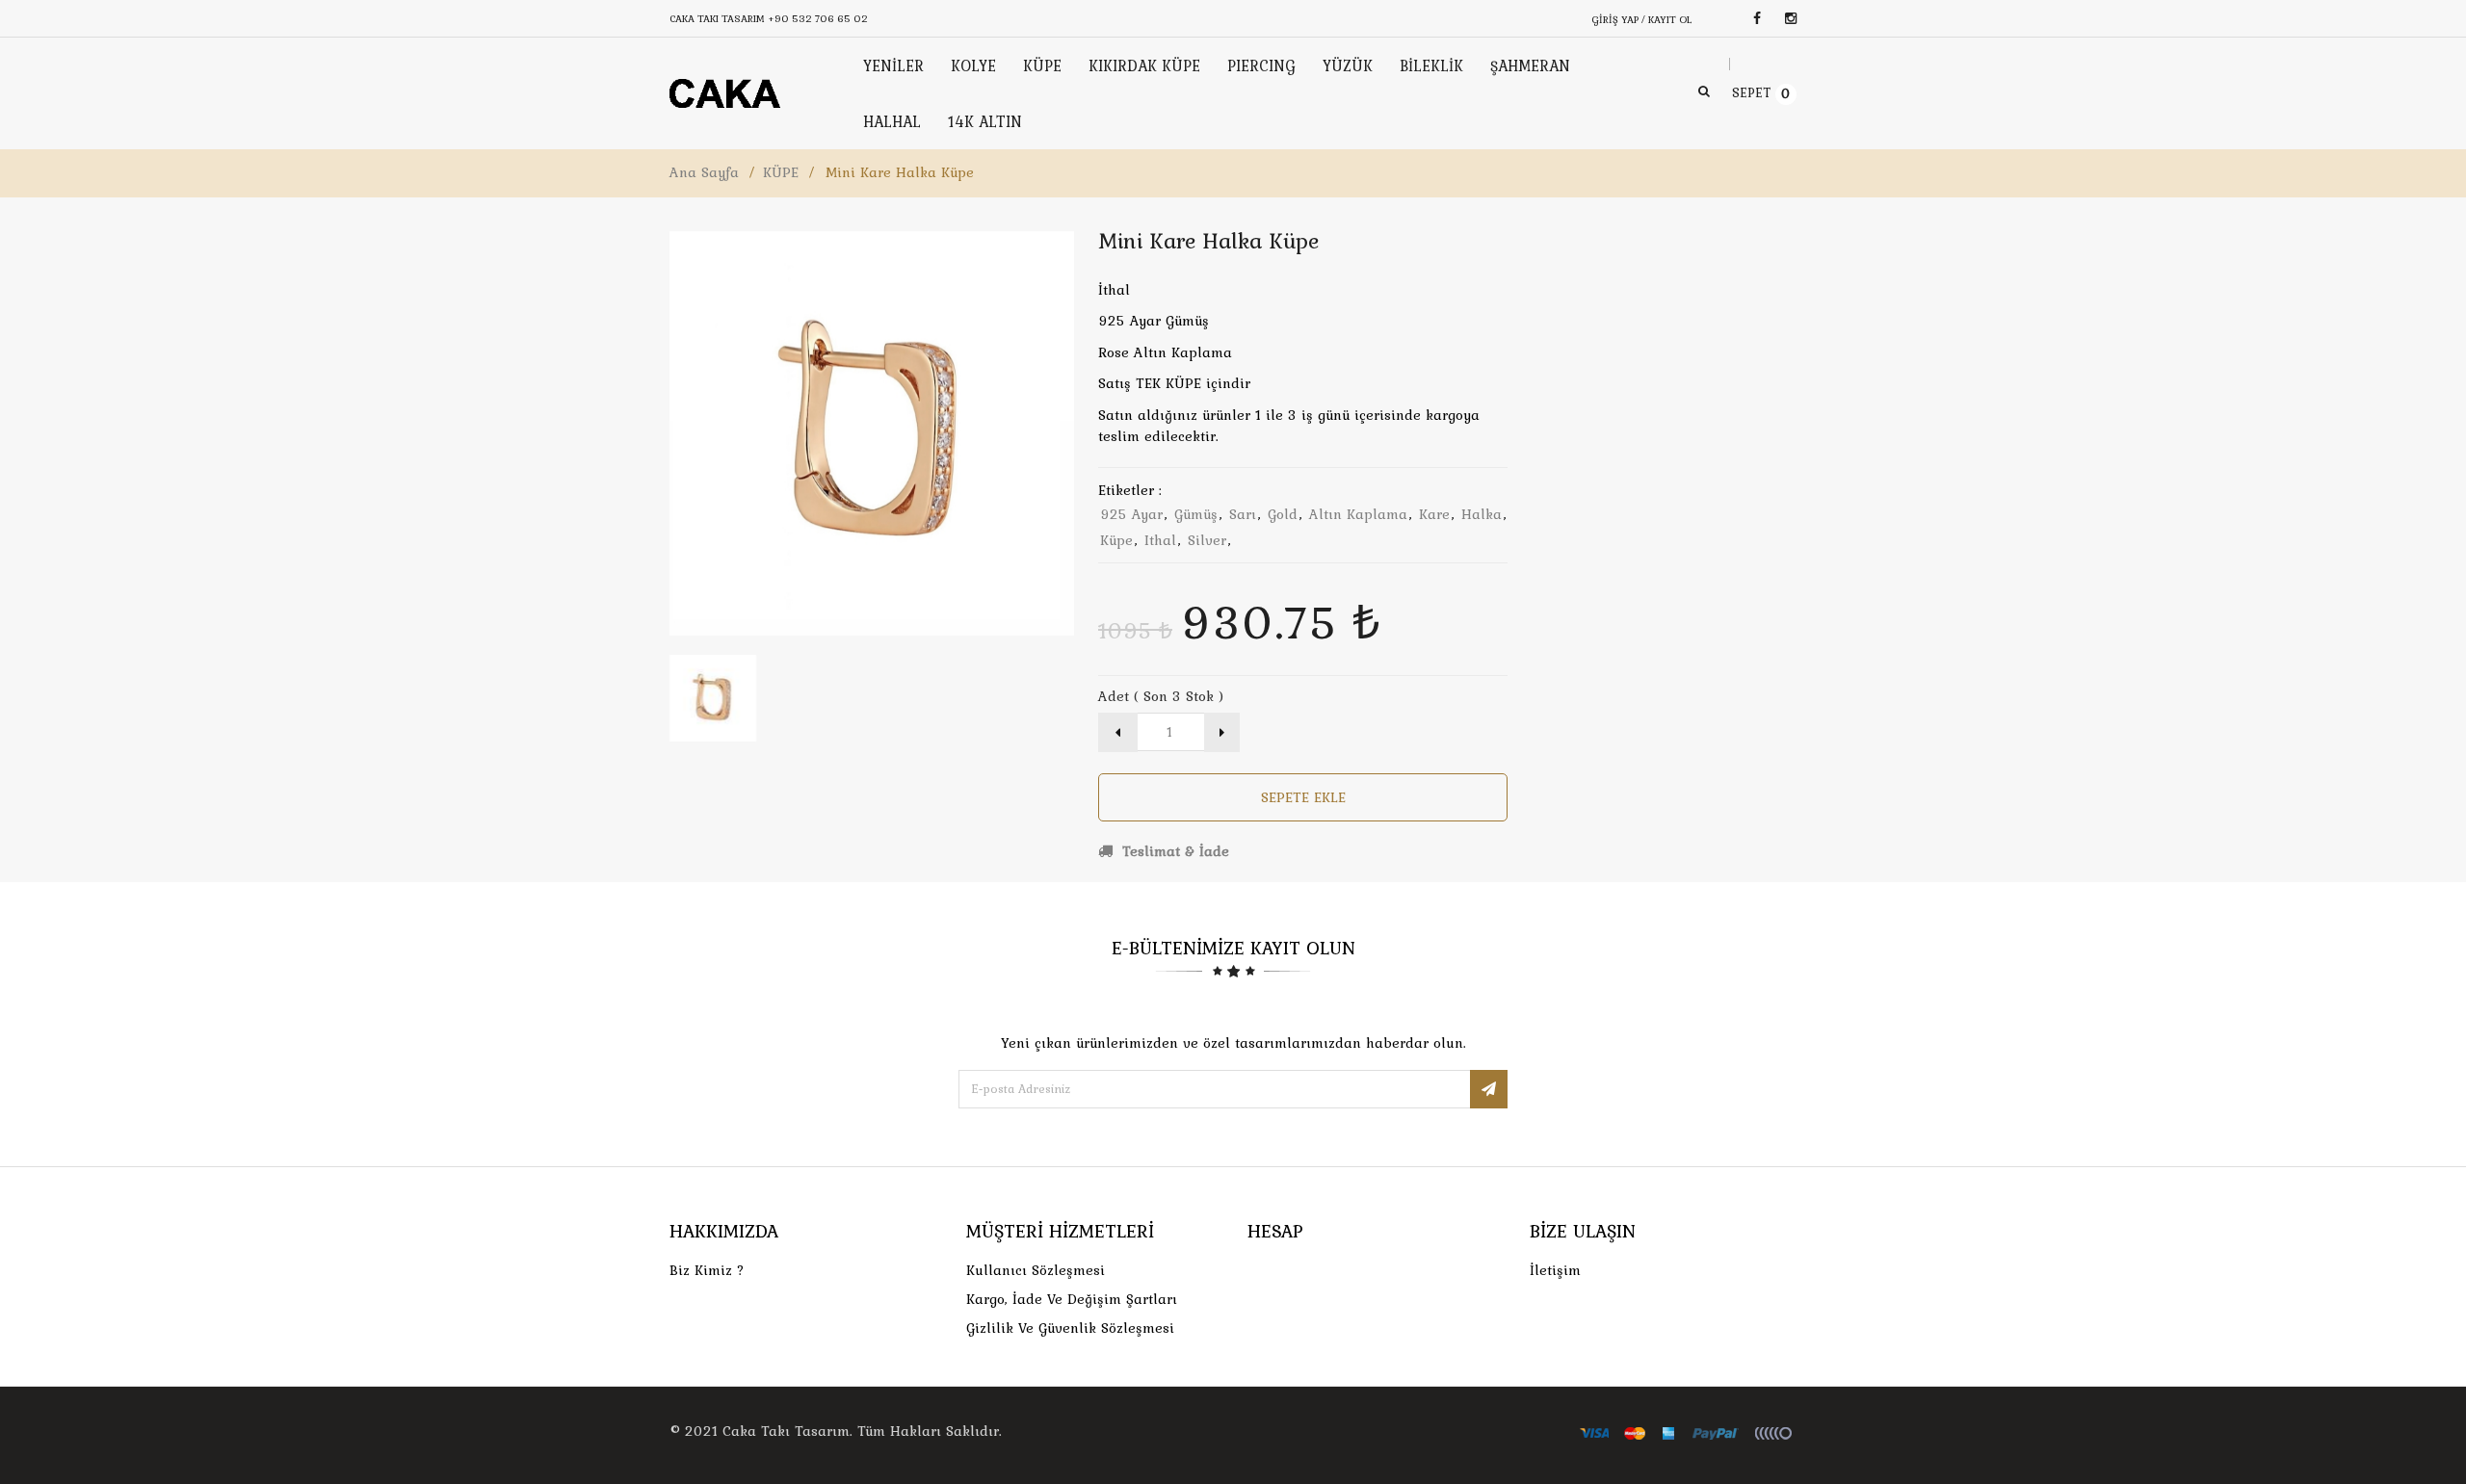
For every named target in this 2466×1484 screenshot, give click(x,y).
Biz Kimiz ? (707, 1270)
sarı (1243, 514)
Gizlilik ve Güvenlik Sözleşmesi (1070, 1328)
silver (1207, 540)
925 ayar (1131, 514)
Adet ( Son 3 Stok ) (1161, 696)
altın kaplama (1358, 514)
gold (1283, 514)
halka (1482, 514)
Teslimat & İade (1173, 851)
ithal (1160, 540)
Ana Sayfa (704, 172)
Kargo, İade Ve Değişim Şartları (1072, 1299)
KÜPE (781, 172)
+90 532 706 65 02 (818, 18)
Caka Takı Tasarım (786, 1431)
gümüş (1196, 514)
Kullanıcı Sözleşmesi (1036, 1270)
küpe (1116, 540)
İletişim (1555, 1270)
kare (1434, 514)
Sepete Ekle (1303, 797)
